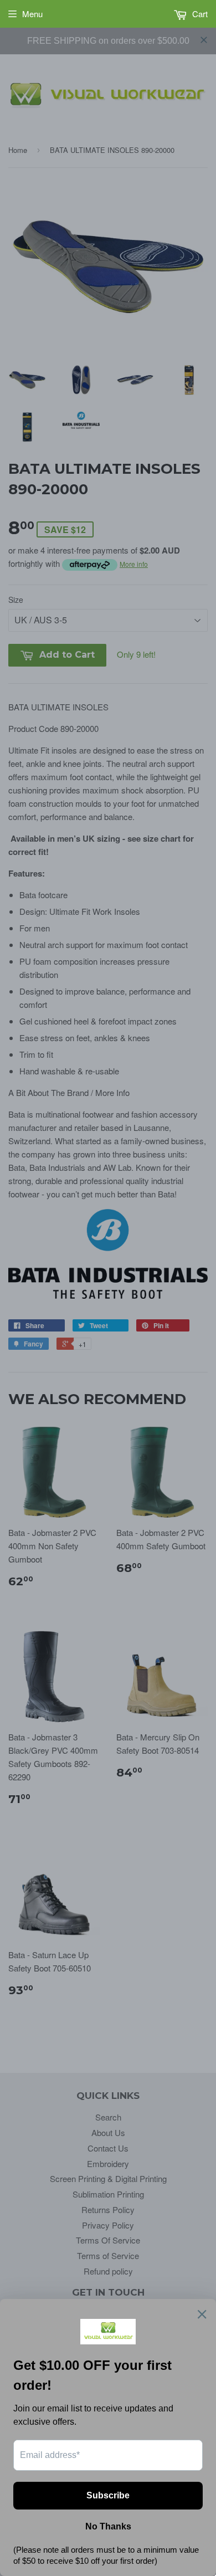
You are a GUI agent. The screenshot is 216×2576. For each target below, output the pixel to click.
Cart (199, 14)
